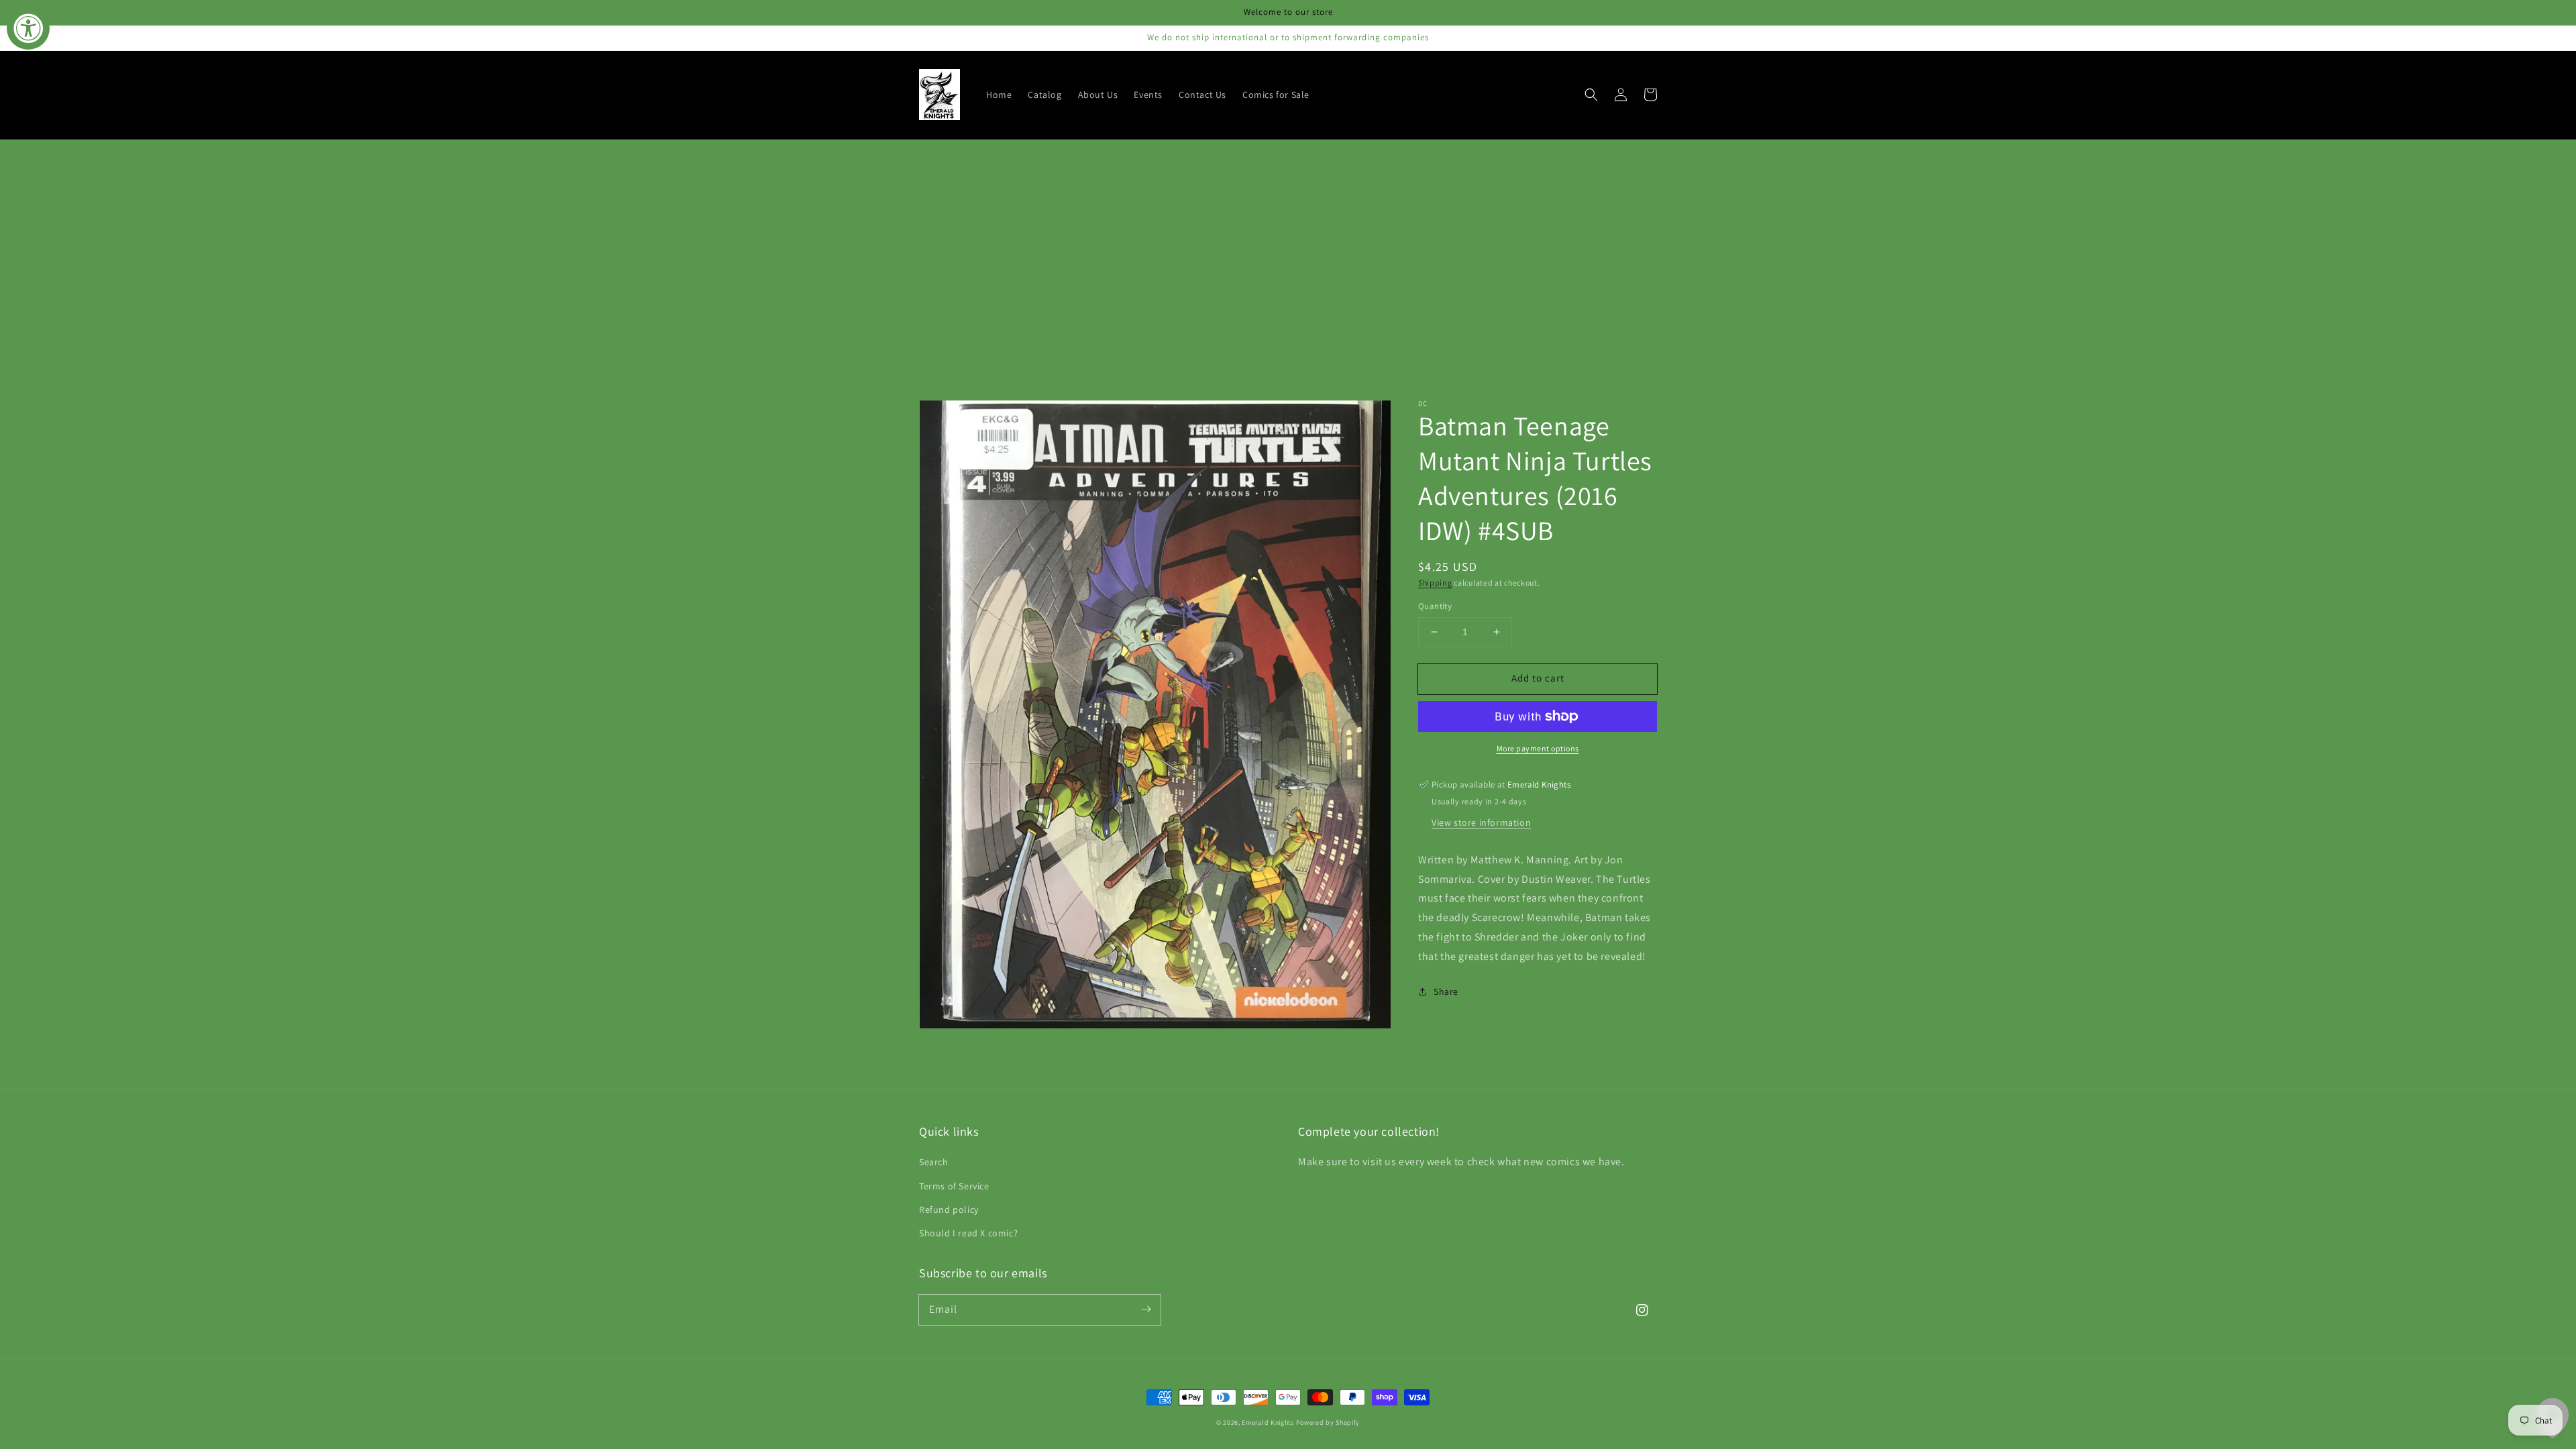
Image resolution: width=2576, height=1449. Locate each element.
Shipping (1435, 583)
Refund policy (949, 1210)
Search (934, 1162)
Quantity (1435, 606)
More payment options (1538, 748)
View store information (1481, 822)
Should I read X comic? (968, 1233)
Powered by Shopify (1328, 1423)
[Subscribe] (1146, 1309)
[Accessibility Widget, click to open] (28, 28)
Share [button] (1446, 991)
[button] (1591, 95)
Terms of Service (954, 1186)
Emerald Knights (1268, 1423)
